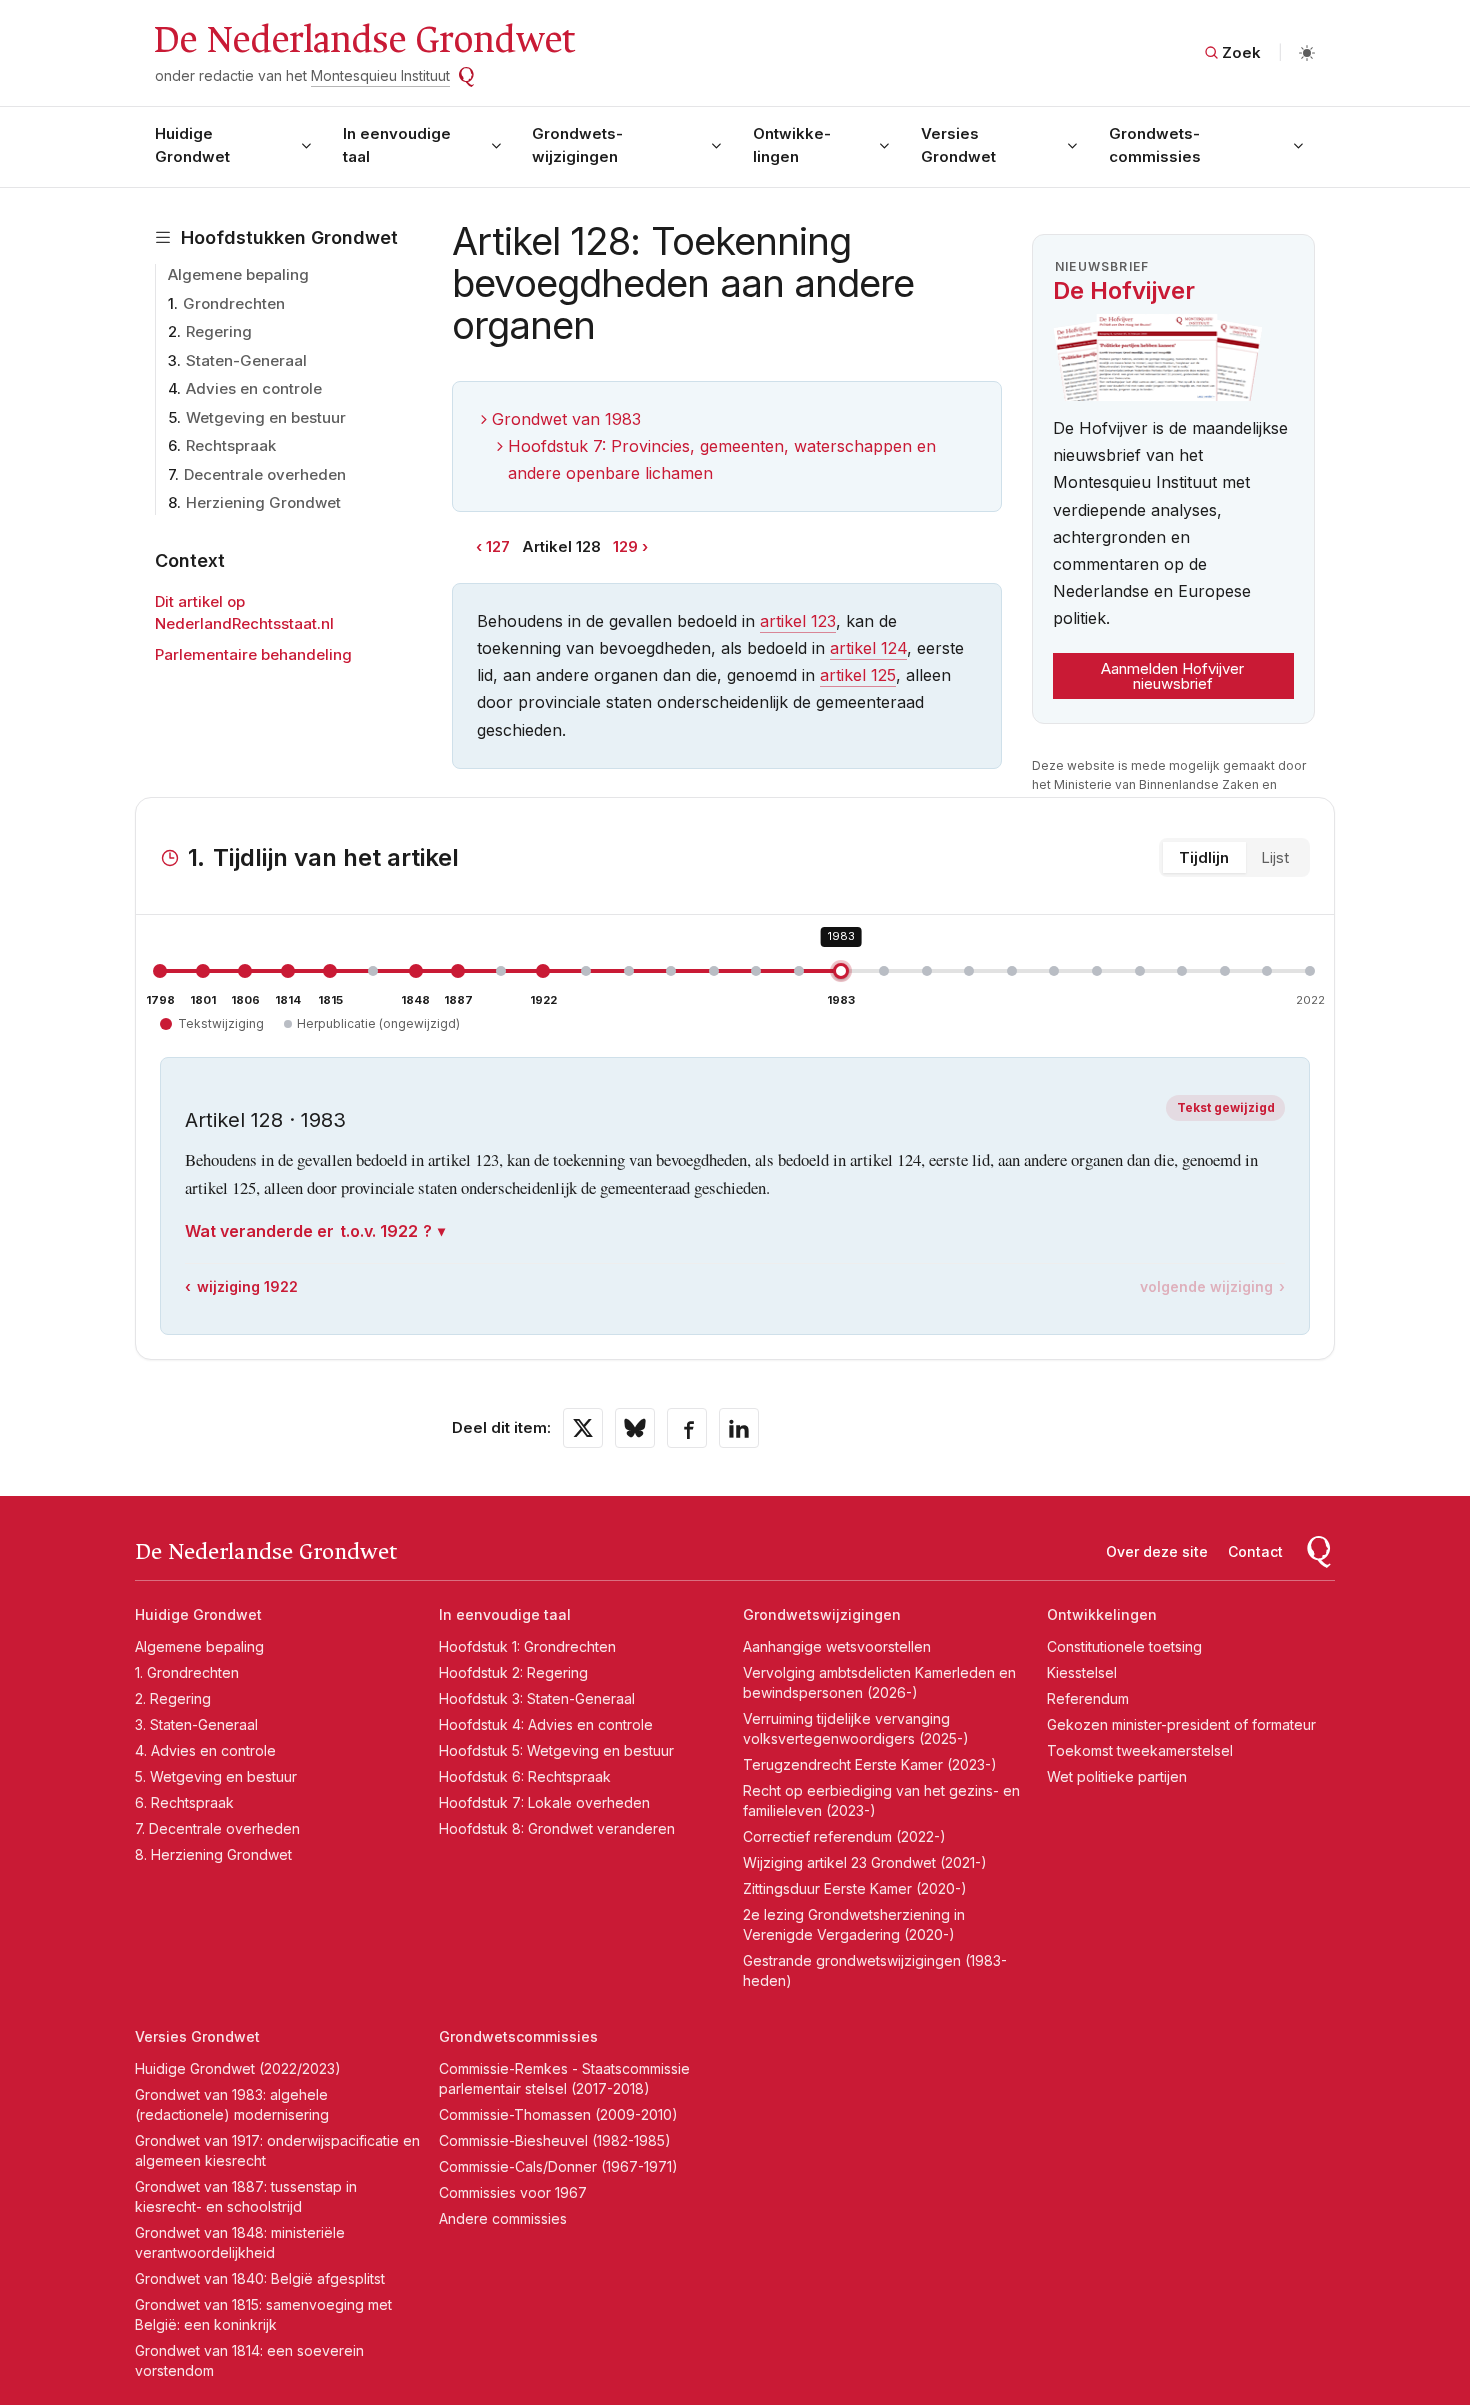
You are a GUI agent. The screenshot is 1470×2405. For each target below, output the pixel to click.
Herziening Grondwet (263, 502)
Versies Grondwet (958, 145)
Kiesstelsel (1082, 1672)
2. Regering (173, 1698)
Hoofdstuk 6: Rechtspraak (525, 1776)
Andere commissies (503, 2218)
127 (498, 546)
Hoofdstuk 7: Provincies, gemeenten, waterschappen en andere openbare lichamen (722, 459)
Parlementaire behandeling (253, 654)
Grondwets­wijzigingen (577, 145)
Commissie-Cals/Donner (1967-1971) (558, 2166)
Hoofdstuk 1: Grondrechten (527, 1646)
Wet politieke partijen (1117, 1776)
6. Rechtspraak (184, 1802)
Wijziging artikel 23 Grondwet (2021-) (865, 1862)
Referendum (1088, 1698)
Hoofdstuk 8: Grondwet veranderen (557, 1828)
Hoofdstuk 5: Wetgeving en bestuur (556, 1750)
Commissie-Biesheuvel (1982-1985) (555, 2140)
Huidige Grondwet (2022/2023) (238, 2068)
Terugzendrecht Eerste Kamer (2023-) (870, 1764)
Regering (219, 331)
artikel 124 (868, 648)
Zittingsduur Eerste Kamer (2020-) (855, 1888)
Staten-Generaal (246, 360)
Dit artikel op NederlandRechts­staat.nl (244, 613)
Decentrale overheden (265, 474)
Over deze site (1157, 1551)
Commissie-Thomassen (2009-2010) (558, 2114)
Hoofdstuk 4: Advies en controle (546, 1724)
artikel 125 (858, 675)
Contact (1255, 1551)
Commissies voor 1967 (513, 2192)
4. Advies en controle (205, 1750)
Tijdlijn (1204, 857)
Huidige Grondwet (192, 145)
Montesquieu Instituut (380, 75)
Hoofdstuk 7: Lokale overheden (544, 1802)
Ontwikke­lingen (792, 145)
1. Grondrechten (187, 1672)
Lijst (1275, 857)
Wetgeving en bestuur (266, 417)
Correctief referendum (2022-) (844, 1836)
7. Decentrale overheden (217, 1828)
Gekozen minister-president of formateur (1181, 1724)
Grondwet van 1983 (566, 419)
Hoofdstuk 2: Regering (513, 1672)
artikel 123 (798, 621)
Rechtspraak (231, 445)
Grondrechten (234, 303)
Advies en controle (254, 388)
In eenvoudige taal (397, 145)
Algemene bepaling (238, 274)
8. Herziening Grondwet (213, 1854)
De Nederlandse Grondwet (363, 40)
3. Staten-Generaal (196, 1724)
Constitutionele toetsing (1124, 1646)
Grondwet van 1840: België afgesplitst (260, 2278)
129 (625, 546)
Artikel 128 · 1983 (265, 1120)
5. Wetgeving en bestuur (216, 1776)
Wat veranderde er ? (308, 1231)
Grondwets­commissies (1155, 145)
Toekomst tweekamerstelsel (1140, 1750)
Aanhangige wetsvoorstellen (837, 1646)
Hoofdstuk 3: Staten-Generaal (537, 1698)
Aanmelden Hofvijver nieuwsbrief (1172, 676)
